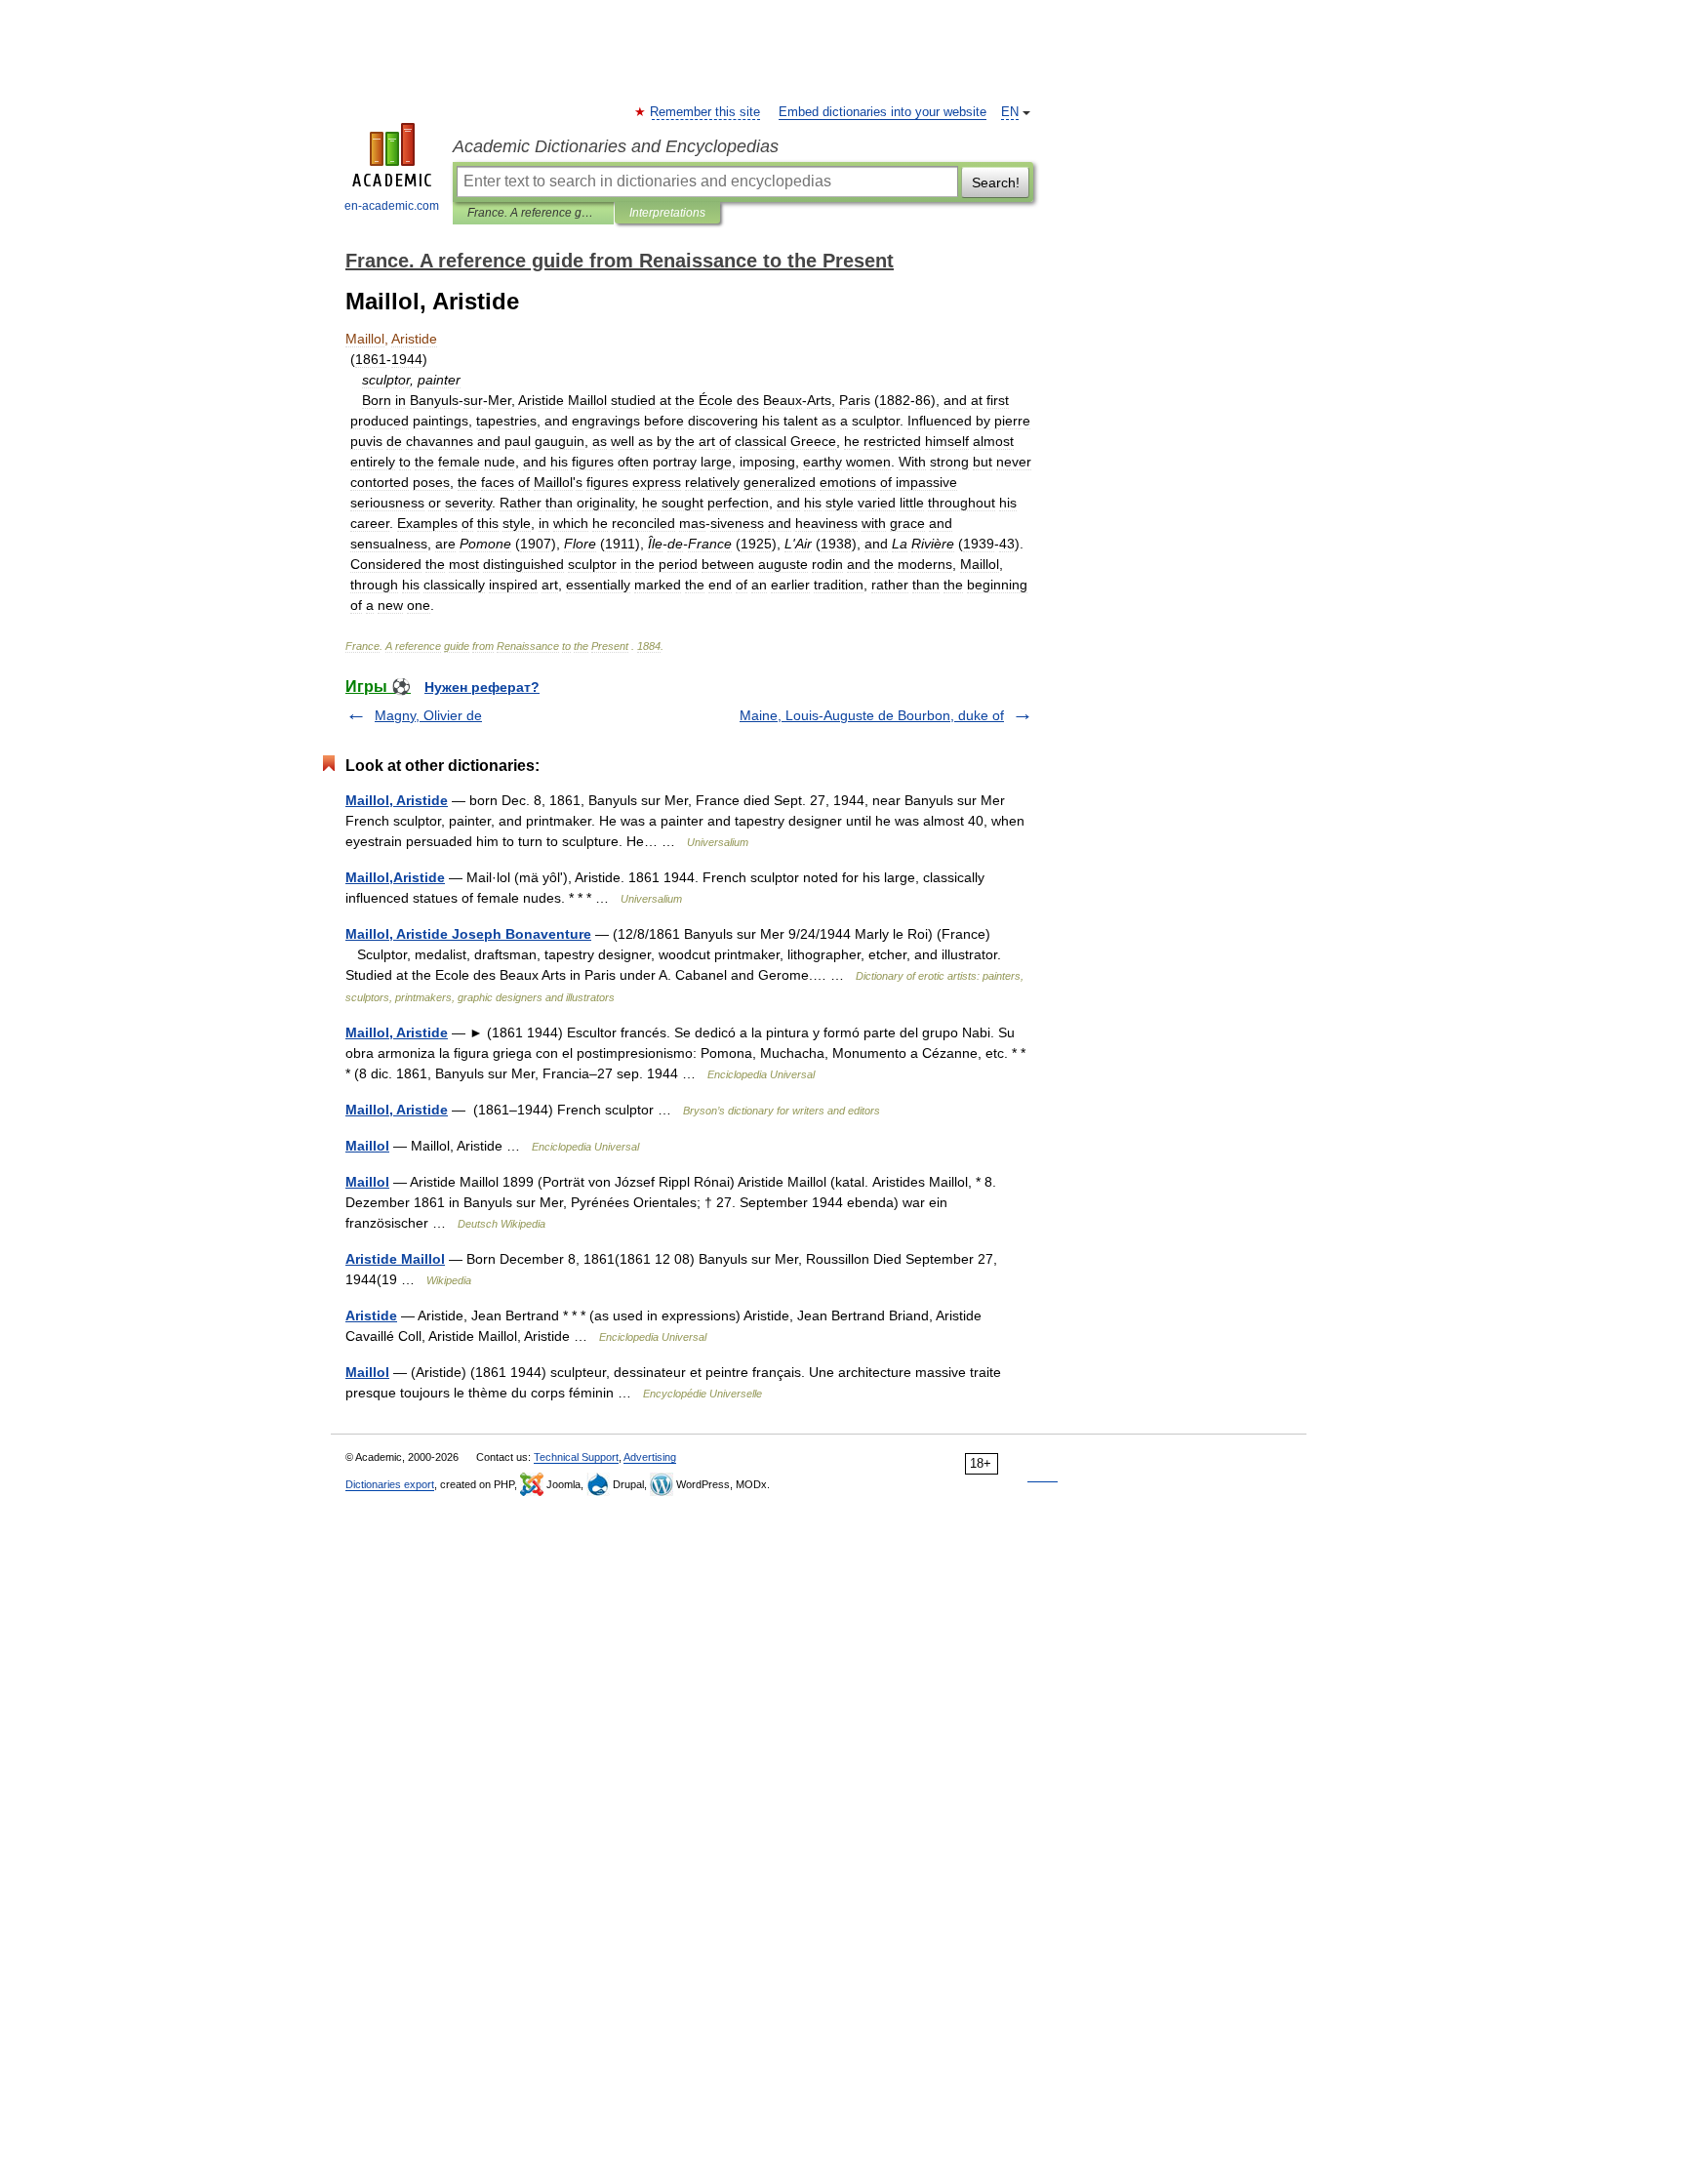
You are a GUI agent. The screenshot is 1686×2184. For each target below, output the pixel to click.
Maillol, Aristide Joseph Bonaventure (468, 934)
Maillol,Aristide (395, 877)
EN (1010, 112)
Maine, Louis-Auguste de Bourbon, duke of (872, 715)
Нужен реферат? (482, 687)
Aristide (371, 1315)
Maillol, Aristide (397, 800)
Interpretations (667, 213)
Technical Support (576, 1457)
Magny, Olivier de (428, 715)
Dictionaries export (390, 1484)
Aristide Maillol (395, 1259)
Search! (996, 182)
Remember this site (706, 112)
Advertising (650, 1457)
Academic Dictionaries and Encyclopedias (616, 146)
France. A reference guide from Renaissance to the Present (533, 213)
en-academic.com (392, 206)
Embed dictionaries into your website (883, 112)
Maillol (367, 1146)
